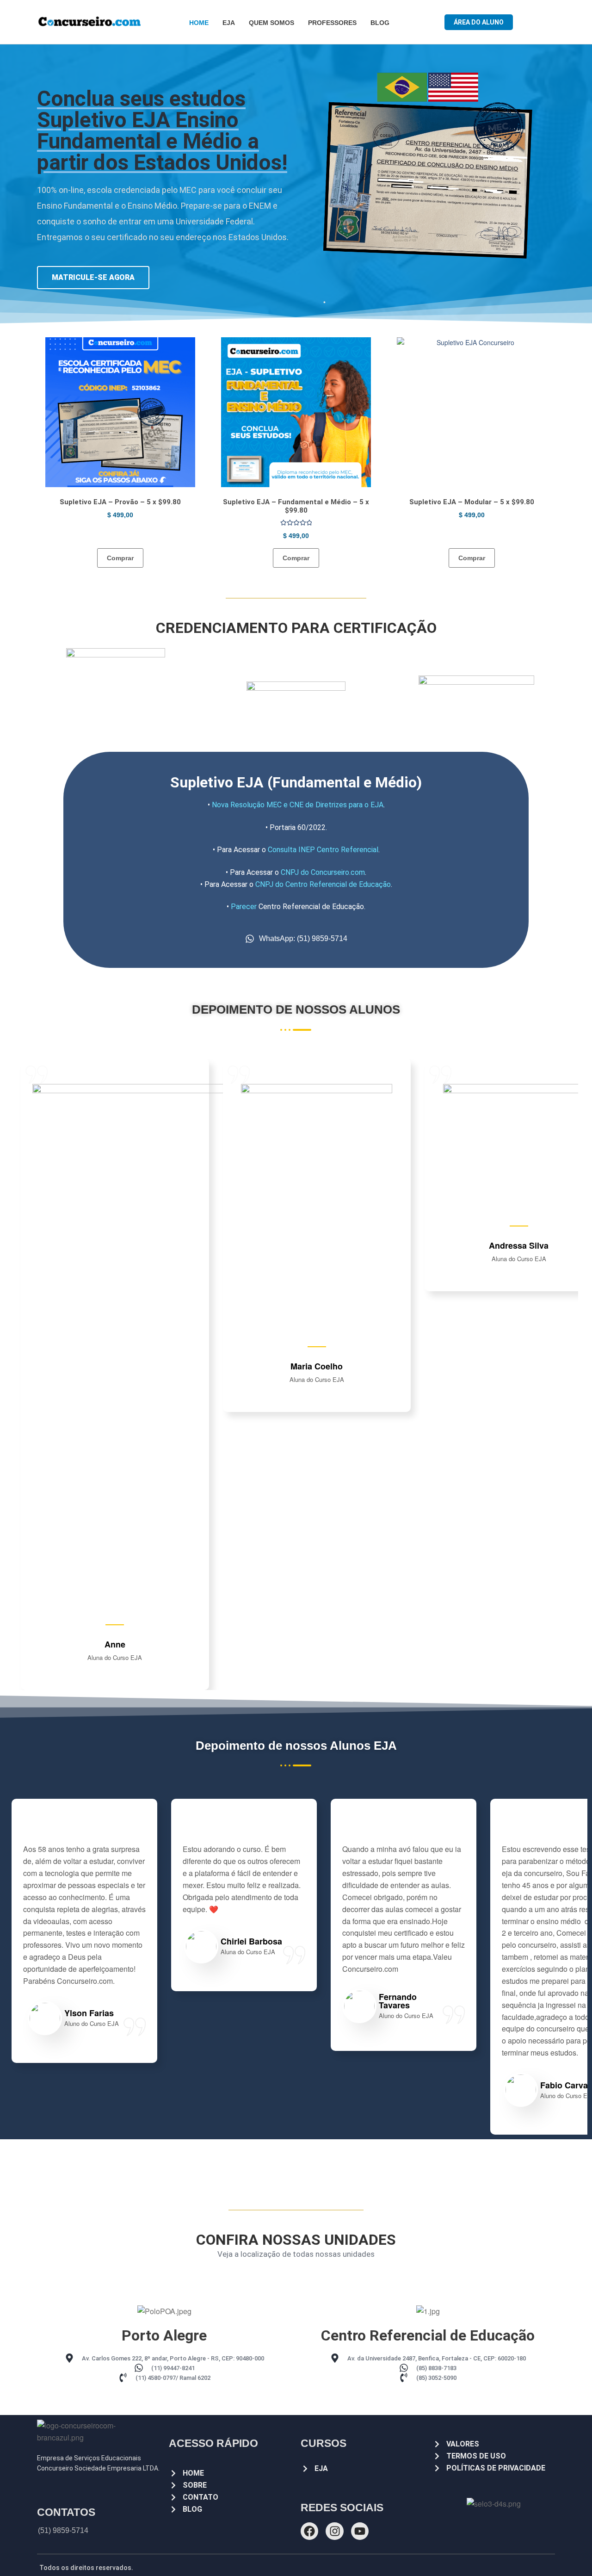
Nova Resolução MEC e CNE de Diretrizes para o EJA (298, 805)
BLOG (380, 23)
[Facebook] (309, 2531)
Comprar (120, 558)
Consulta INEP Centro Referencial (323, 850)
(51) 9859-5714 (63, 2530)
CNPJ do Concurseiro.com (323, 872)
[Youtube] (360, 2531)
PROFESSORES (332, 23)
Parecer (244, 907)
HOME (199, 23)
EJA (229, 23)
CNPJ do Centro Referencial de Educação (323, 884)
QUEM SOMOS (271, 23)
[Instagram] (334, 2531)
